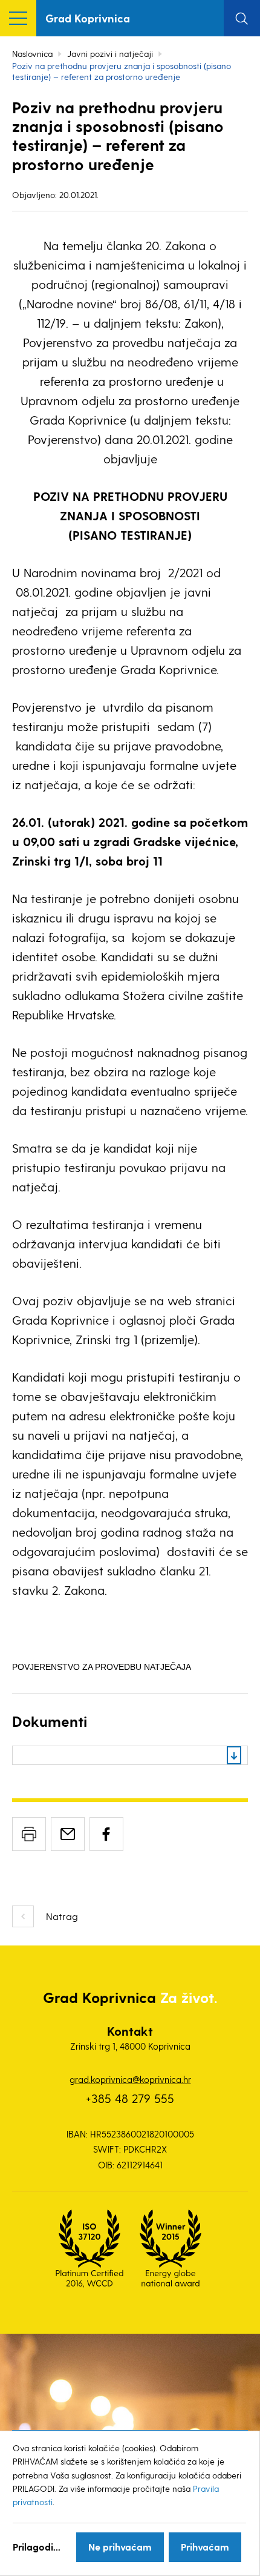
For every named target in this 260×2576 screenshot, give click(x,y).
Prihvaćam (205, 2547)
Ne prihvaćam (120, 2547)
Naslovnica (32, 54)
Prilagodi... (37, 2547)
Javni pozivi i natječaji (110, 54)
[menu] (18, 18)
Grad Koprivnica (88, 18)
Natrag (62, 1916)
